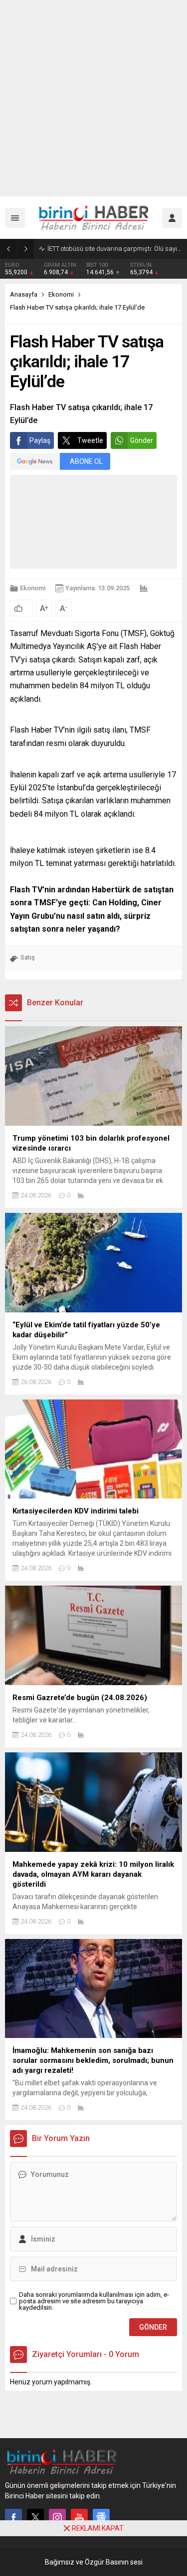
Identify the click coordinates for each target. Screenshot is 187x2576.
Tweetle (90, 440)
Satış (28, 957)
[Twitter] (35, 2517)
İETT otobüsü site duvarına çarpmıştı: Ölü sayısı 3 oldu (115, 249)
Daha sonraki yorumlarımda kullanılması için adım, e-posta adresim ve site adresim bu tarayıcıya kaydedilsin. (94, 2301)
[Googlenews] (101, 2517)
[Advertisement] (93, 98)
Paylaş (40, 440)
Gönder (142, 440)
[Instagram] (57, 2517)
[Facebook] (13, 2517)
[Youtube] (79, 2517)
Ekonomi (61, 294)
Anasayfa (24, 294)
